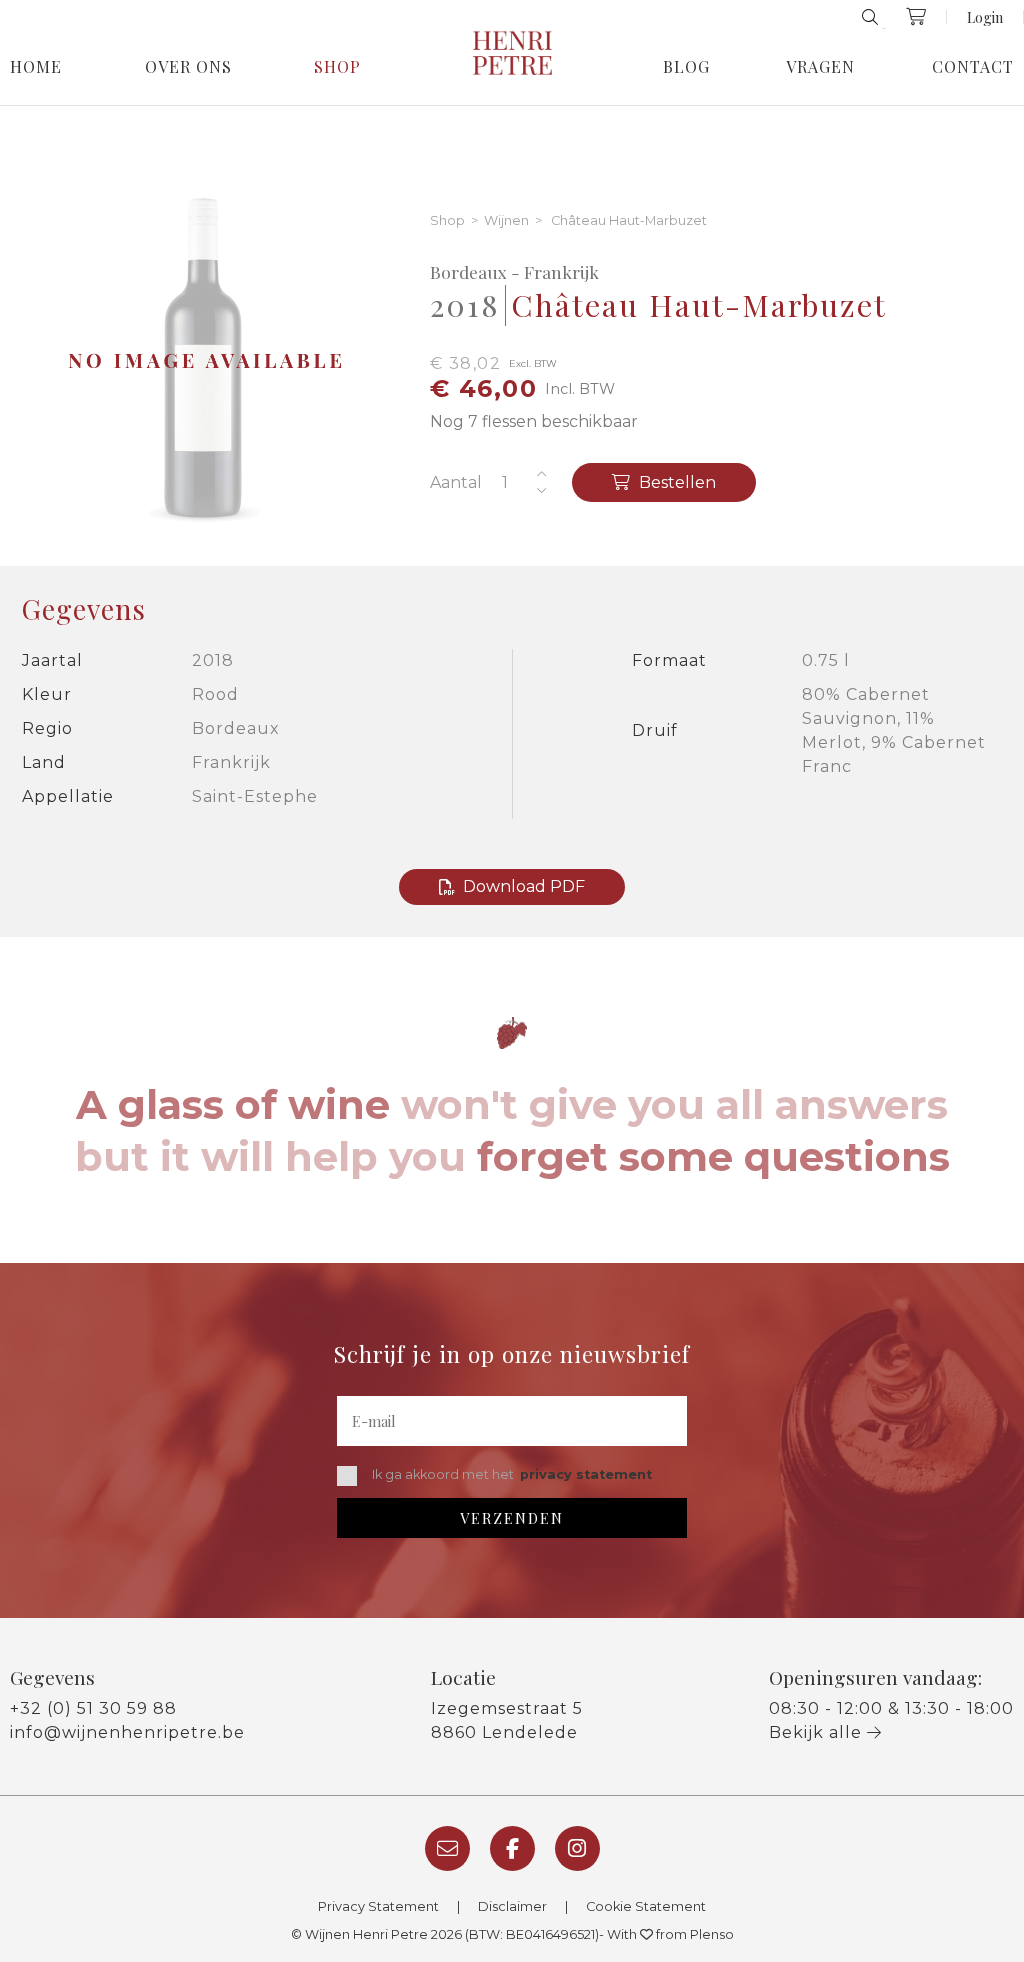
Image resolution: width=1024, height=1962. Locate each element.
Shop (337, 67)
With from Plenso (670, 1934)
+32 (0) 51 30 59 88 (93, 1708)
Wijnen (506, 221)
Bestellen (675, 482)
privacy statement (586, 1474)
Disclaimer (512, 1906)
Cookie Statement (646, 1906)
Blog (686, 67)
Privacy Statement (378, 1906)
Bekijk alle (818, 1732)
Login (985, 17)
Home (36, 67)
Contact (973, 67)
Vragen (820, 67)
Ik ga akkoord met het (512, 1474)
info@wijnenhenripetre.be (127, 1732)
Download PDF (524, 886)
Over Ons (188, 67)
